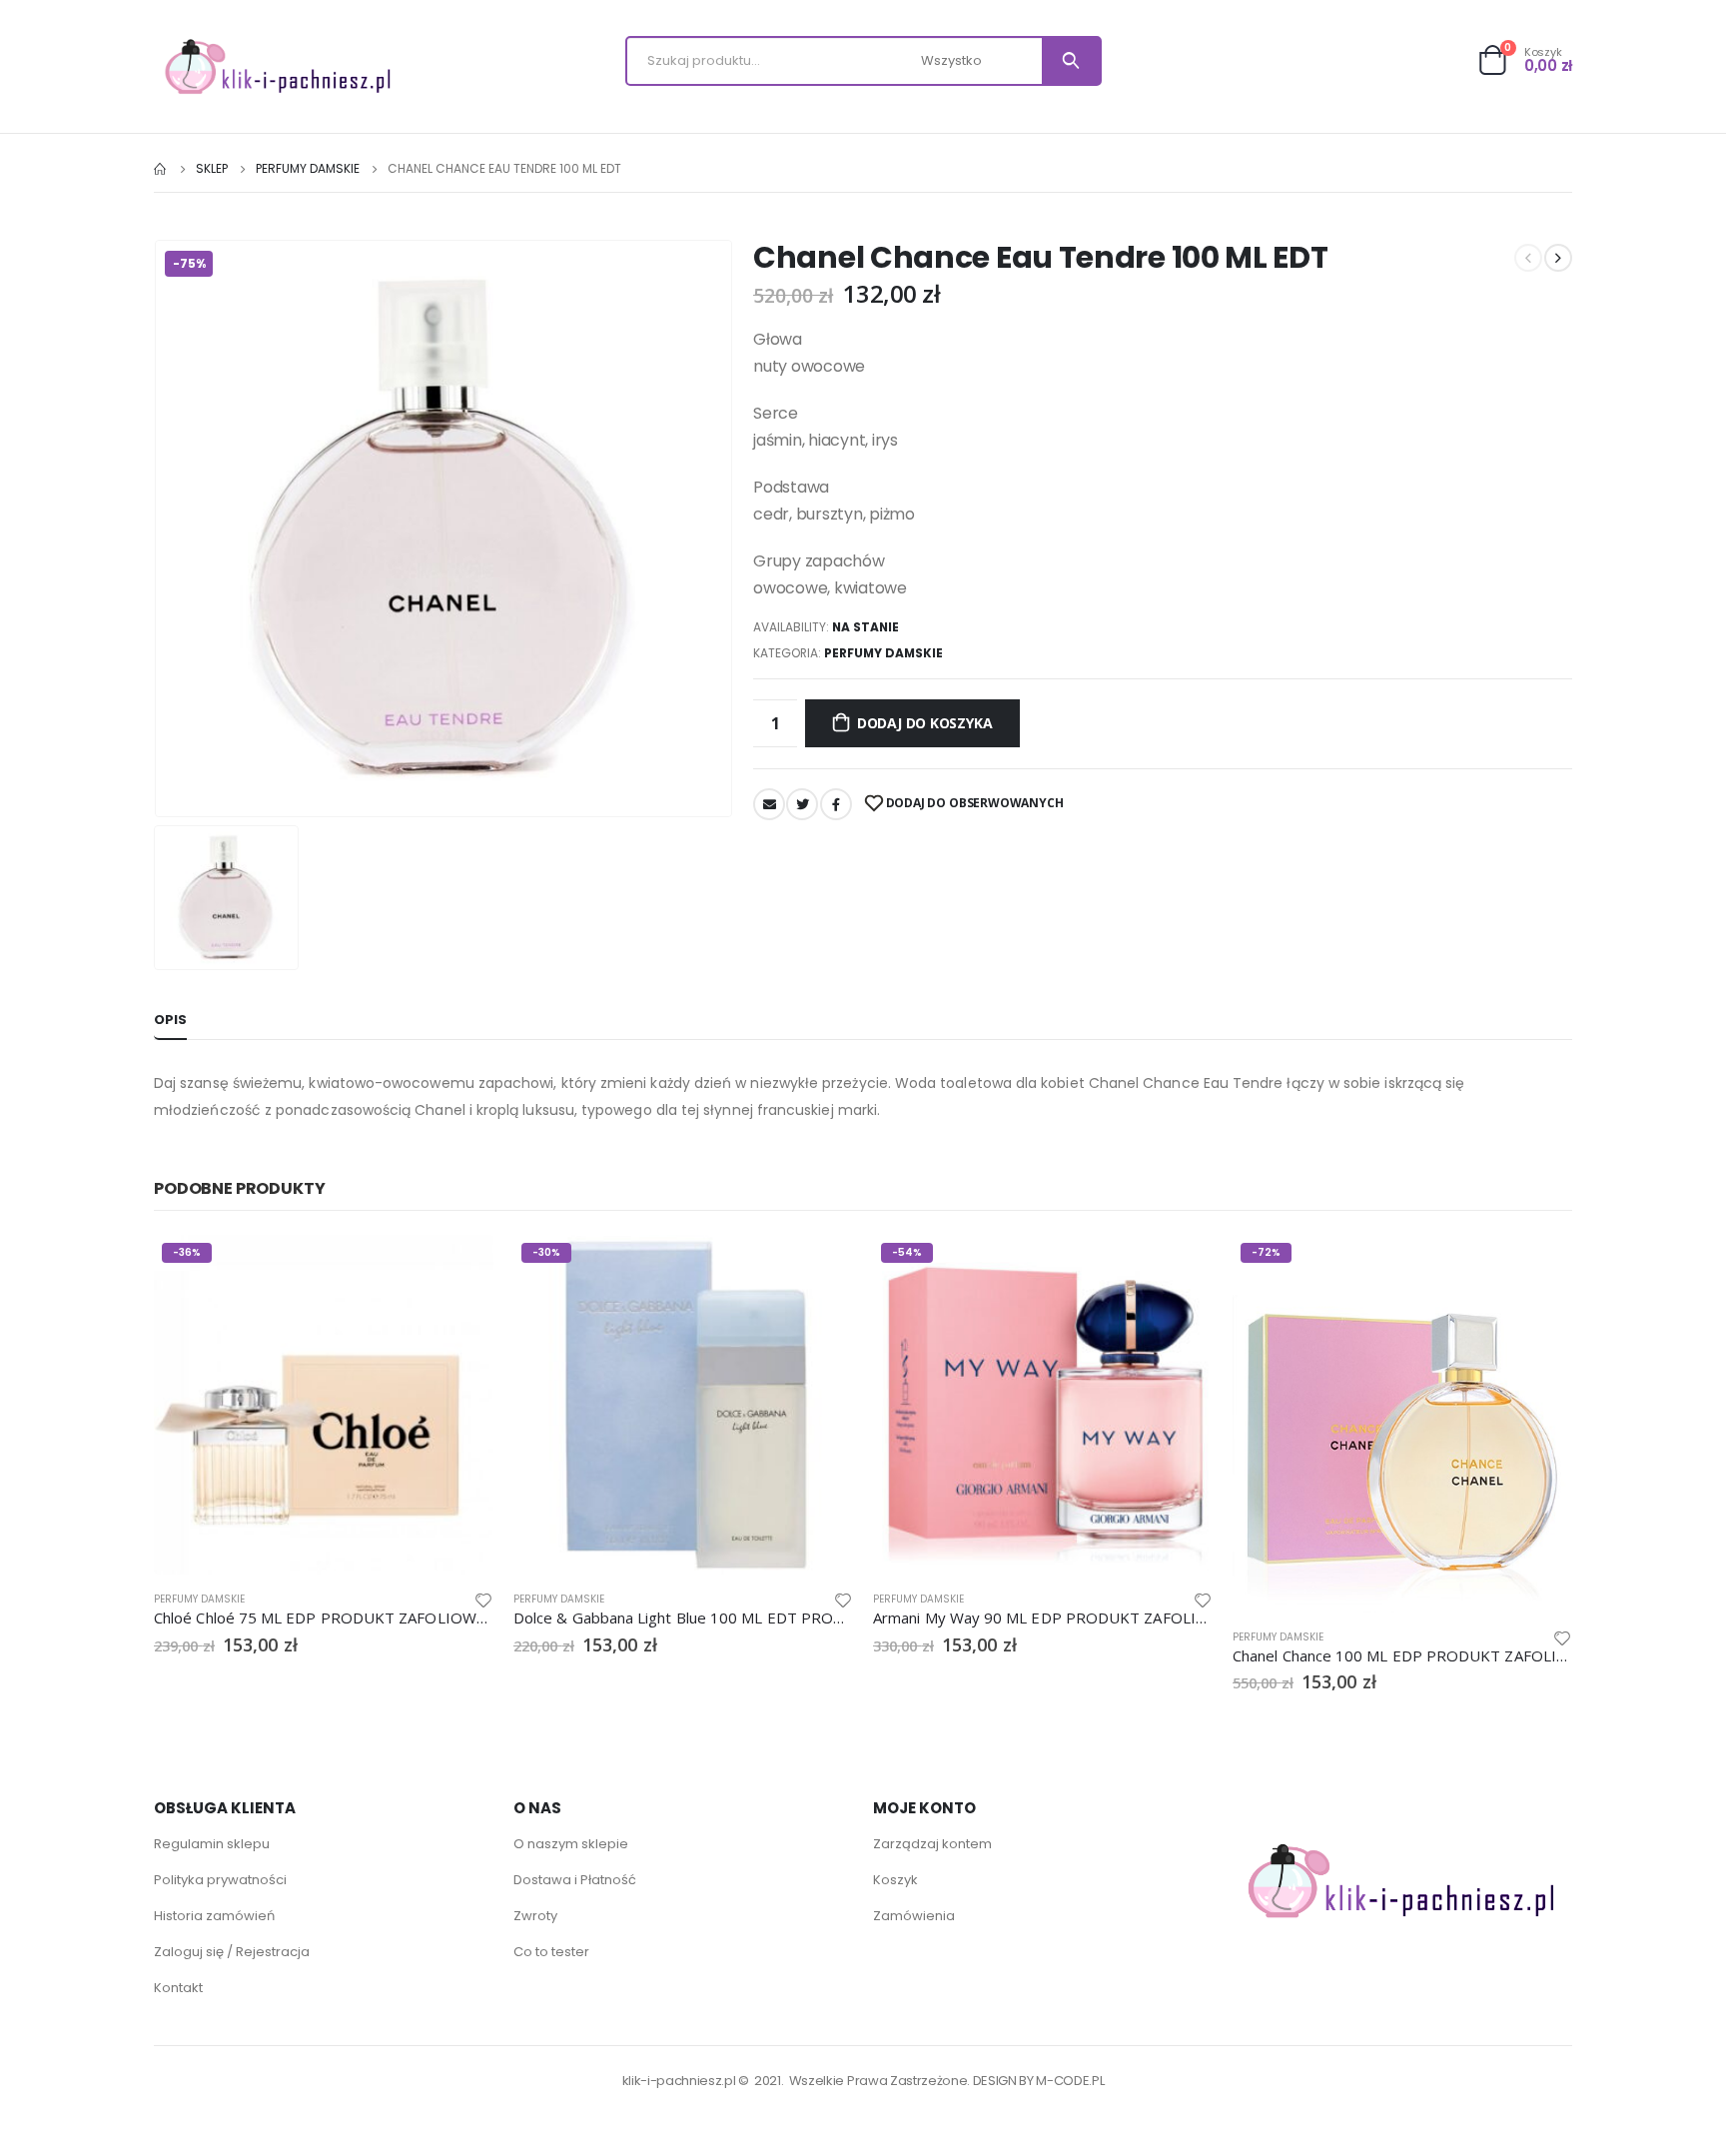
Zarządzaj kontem (932, 1844)
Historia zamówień (214, 1916)
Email (769, 804)
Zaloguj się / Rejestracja (232, 1952)
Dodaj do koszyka (925, 723)
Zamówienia (914, 1916)
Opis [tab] (170, 1020)
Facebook (836, 804)
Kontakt (178, 1988)
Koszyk (895, 1880)
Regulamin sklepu (212, 1844)
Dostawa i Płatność (575, 1880)
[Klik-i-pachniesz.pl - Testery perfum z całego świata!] (279, 66)
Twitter (802, 804)
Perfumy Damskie (883, 653)
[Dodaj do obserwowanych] (483, 1599)
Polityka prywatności (220, 1880)
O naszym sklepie (571, 1844)
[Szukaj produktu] (1071, 61)
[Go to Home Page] (161, 169)
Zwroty (535, 1916)
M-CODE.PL (1070, 2081)
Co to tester (551, 1952)
